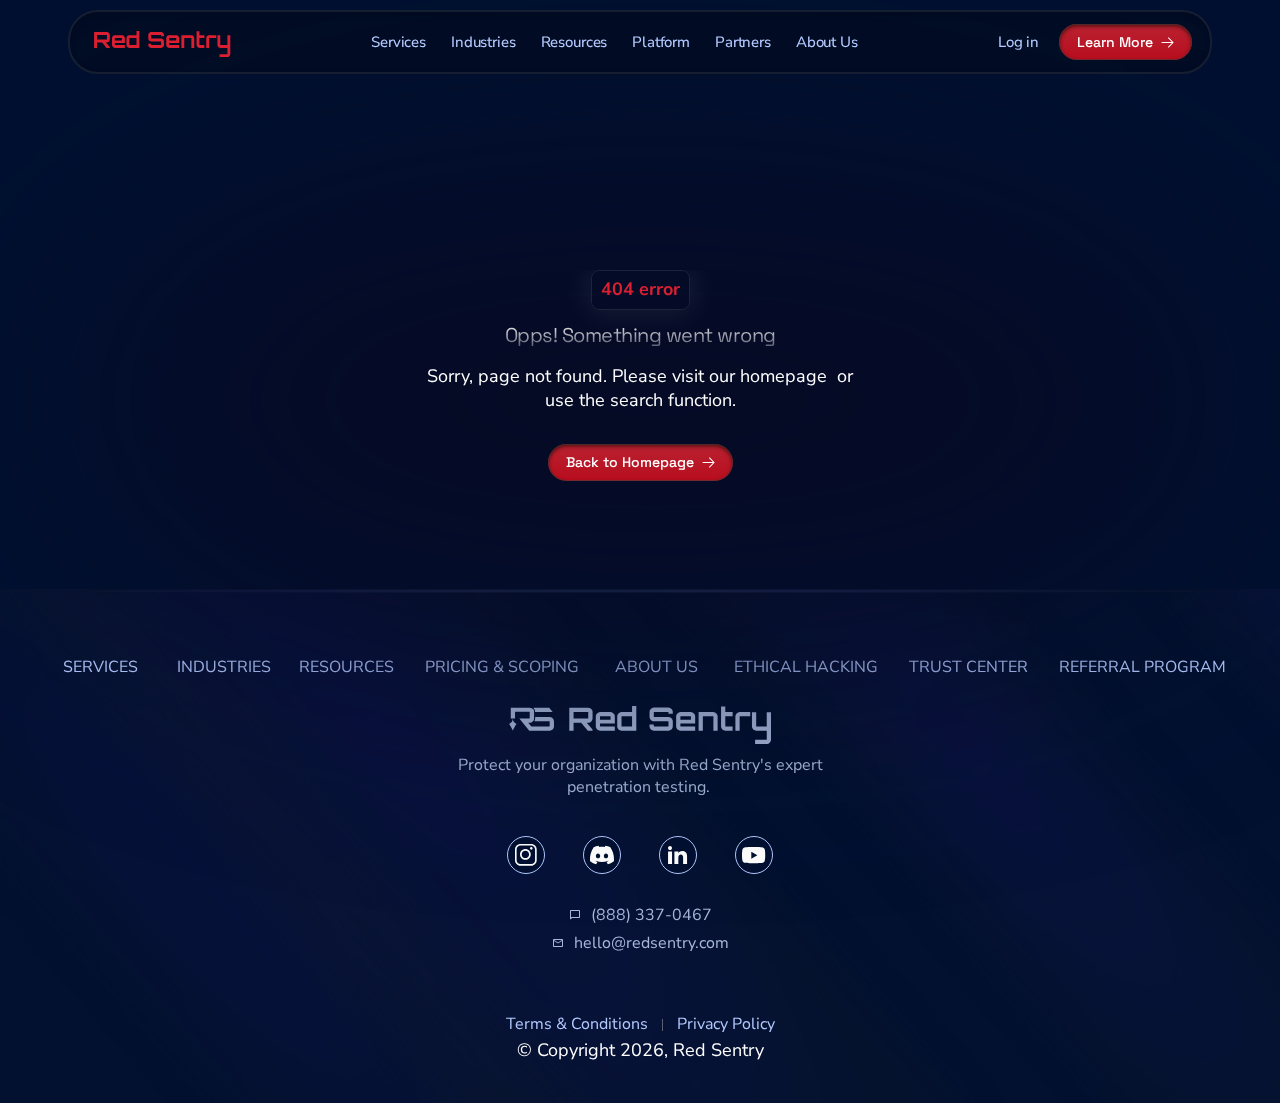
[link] (100, 668)
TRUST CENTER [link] (968, 667)
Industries (483, 42)
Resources (574, 42)
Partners (743, 42)
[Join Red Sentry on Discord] (602, 855)
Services (398, 42)
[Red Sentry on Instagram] (526, 855)
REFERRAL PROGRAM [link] (1142, 667)
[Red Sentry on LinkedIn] (678, 855)
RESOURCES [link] (346, 667)
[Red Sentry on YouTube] (754, 855)
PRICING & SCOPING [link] (502, 667)
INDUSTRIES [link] (224, 667)
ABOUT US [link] (656, 667)
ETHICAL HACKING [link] (806, 667)
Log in (1018, 42)
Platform (661, 42)
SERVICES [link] (100, 667)
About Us (827, 42)
